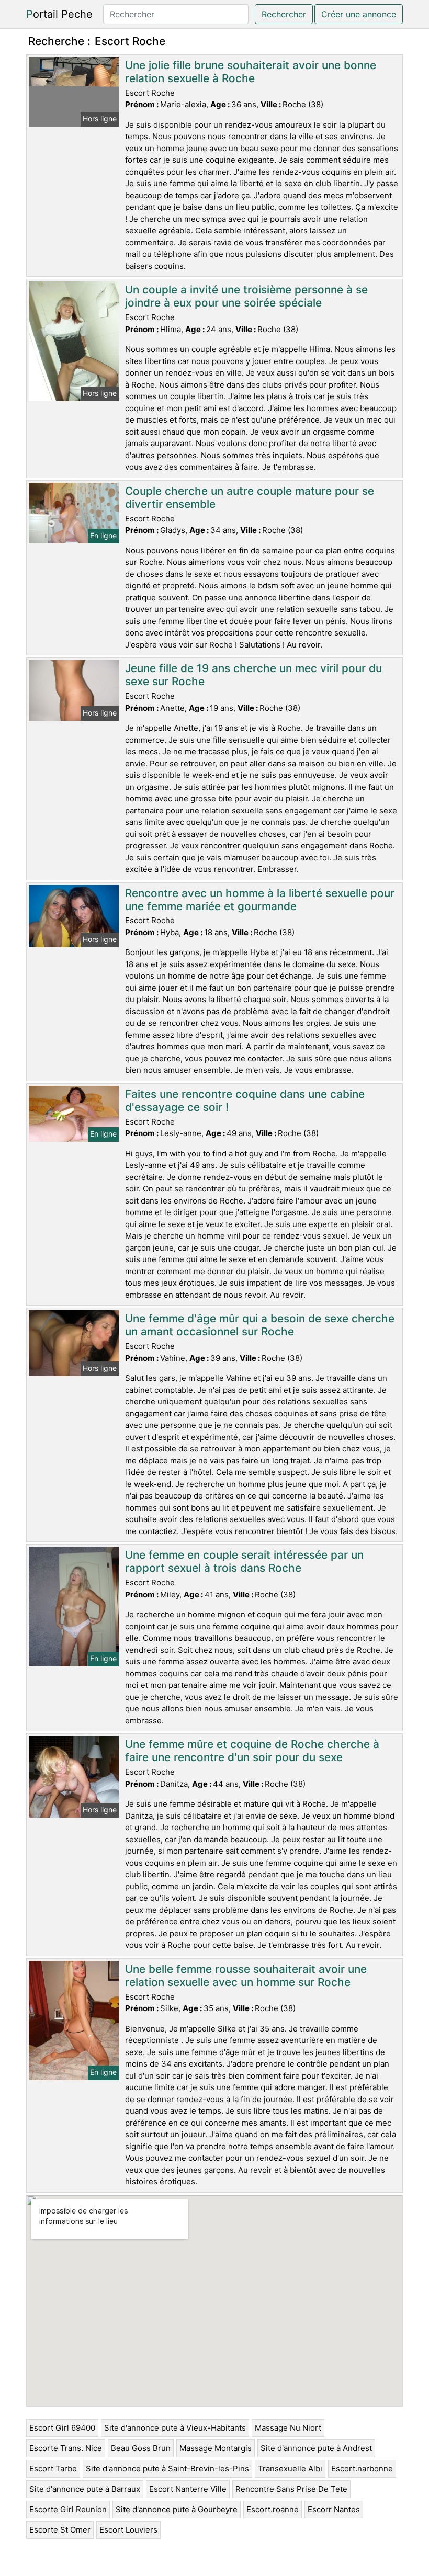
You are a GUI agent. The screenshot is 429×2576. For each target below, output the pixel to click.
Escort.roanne (273, 2509)
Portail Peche (59, 14)
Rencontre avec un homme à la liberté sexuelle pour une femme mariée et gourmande (260, 900)
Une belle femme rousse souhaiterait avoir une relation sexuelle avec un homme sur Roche (246, 1976)
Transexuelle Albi (290, 2469)
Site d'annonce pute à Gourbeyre (177, 2509)
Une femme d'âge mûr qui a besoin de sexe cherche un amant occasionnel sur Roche (260, 1325)
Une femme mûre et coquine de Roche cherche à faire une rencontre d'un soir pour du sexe (252, 1751)
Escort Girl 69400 (62, 2428)
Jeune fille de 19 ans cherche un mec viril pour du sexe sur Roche (253, 675)
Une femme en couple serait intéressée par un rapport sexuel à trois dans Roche (244, 1561)
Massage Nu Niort (288, 2428)
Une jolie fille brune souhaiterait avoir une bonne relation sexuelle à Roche (251, 72)
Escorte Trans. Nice (66, 2448)
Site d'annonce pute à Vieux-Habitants (175, 2428)
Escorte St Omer (60, 2530)
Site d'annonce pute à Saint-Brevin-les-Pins (167, 2469)
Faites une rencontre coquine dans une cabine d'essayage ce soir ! (245, 1100)
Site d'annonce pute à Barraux (85, 2489)
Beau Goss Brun (141, 2448)
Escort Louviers (128, 2530)
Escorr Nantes (334, 2509)
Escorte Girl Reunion (68, 2509)
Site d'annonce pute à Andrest (316, 2448)
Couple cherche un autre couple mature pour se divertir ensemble (250, 497)
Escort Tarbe (53, 2469)
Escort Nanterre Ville (188, 2489)
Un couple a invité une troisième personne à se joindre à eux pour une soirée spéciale (246, 296)
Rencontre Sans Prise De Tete (291, 2489)
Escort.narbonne (362, 2469)
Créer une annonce (359, 14)
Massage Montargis (216, 2448)
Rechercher (284, 14)
